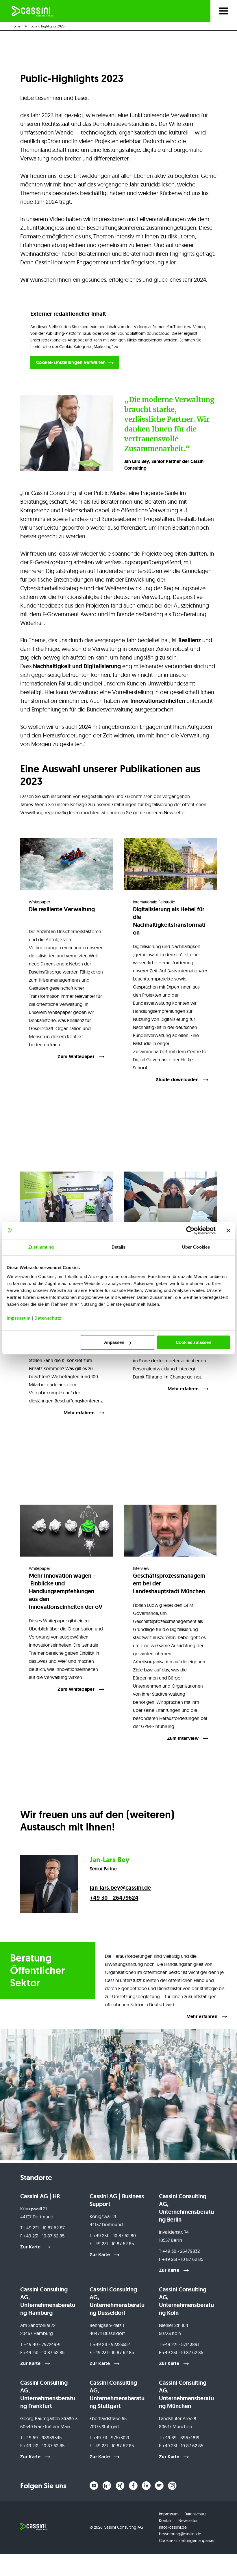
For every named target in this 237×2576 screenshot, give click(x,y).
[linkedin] (146, 2486)
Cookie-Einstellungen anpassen (187, 2540)
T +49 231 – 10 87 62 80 (113, 2235)
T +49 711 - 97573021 (109, 2437)
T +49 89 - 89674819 (179, 2437)
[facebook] (133, 2486)
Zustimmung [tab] (41, 1247)
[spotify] (159, 2486)
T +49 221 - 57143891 (179, 2344)
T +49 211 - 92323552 (110, 2344)
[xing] (120, 2486)
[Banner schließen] (228, 1230)
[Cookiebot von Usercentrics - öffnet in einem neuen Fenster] (190, 1230)
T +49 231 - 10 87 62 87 (42, 2228)
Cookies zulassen (194, 1342)
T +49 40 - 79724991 (40, 2344)
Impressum (19, 1318)
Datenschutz (48, 1318)
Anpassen (114, 1342)
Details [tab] (119, 1247)
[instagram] (172, 2486)
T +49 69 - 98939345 (41, 2437)
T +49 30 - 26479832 (179, 2251)
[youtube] (94, 2486)
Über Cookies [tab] (196, 1247)
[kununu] (107, 2486)
